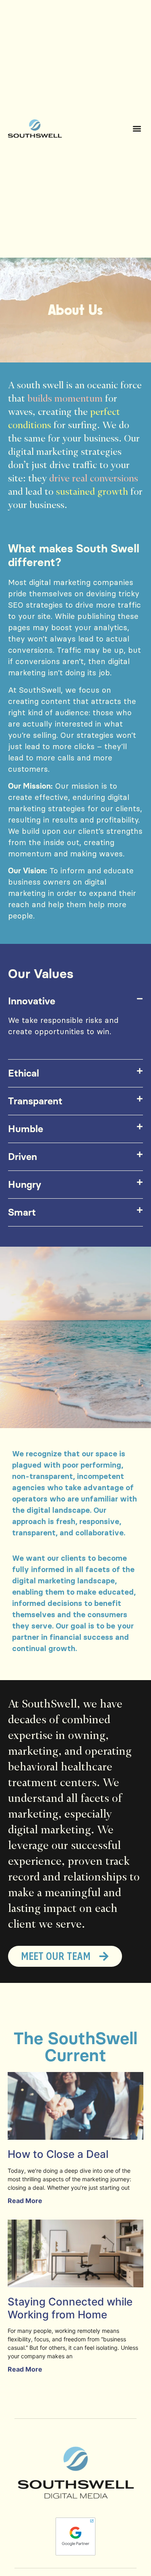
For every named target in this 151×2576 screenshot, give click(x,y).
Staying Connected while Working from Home (70, 2308)
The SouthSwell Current (75, 2047)
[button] (137, 129)
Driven (23, 1157)
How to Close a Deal (58, 2154)
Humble (26, 1129)
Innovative (32, 1001)
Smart (22, 1212)
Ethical (24, 1073)
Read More (25, 2201)
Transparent (35, 1101)
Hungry (25, 1184)
